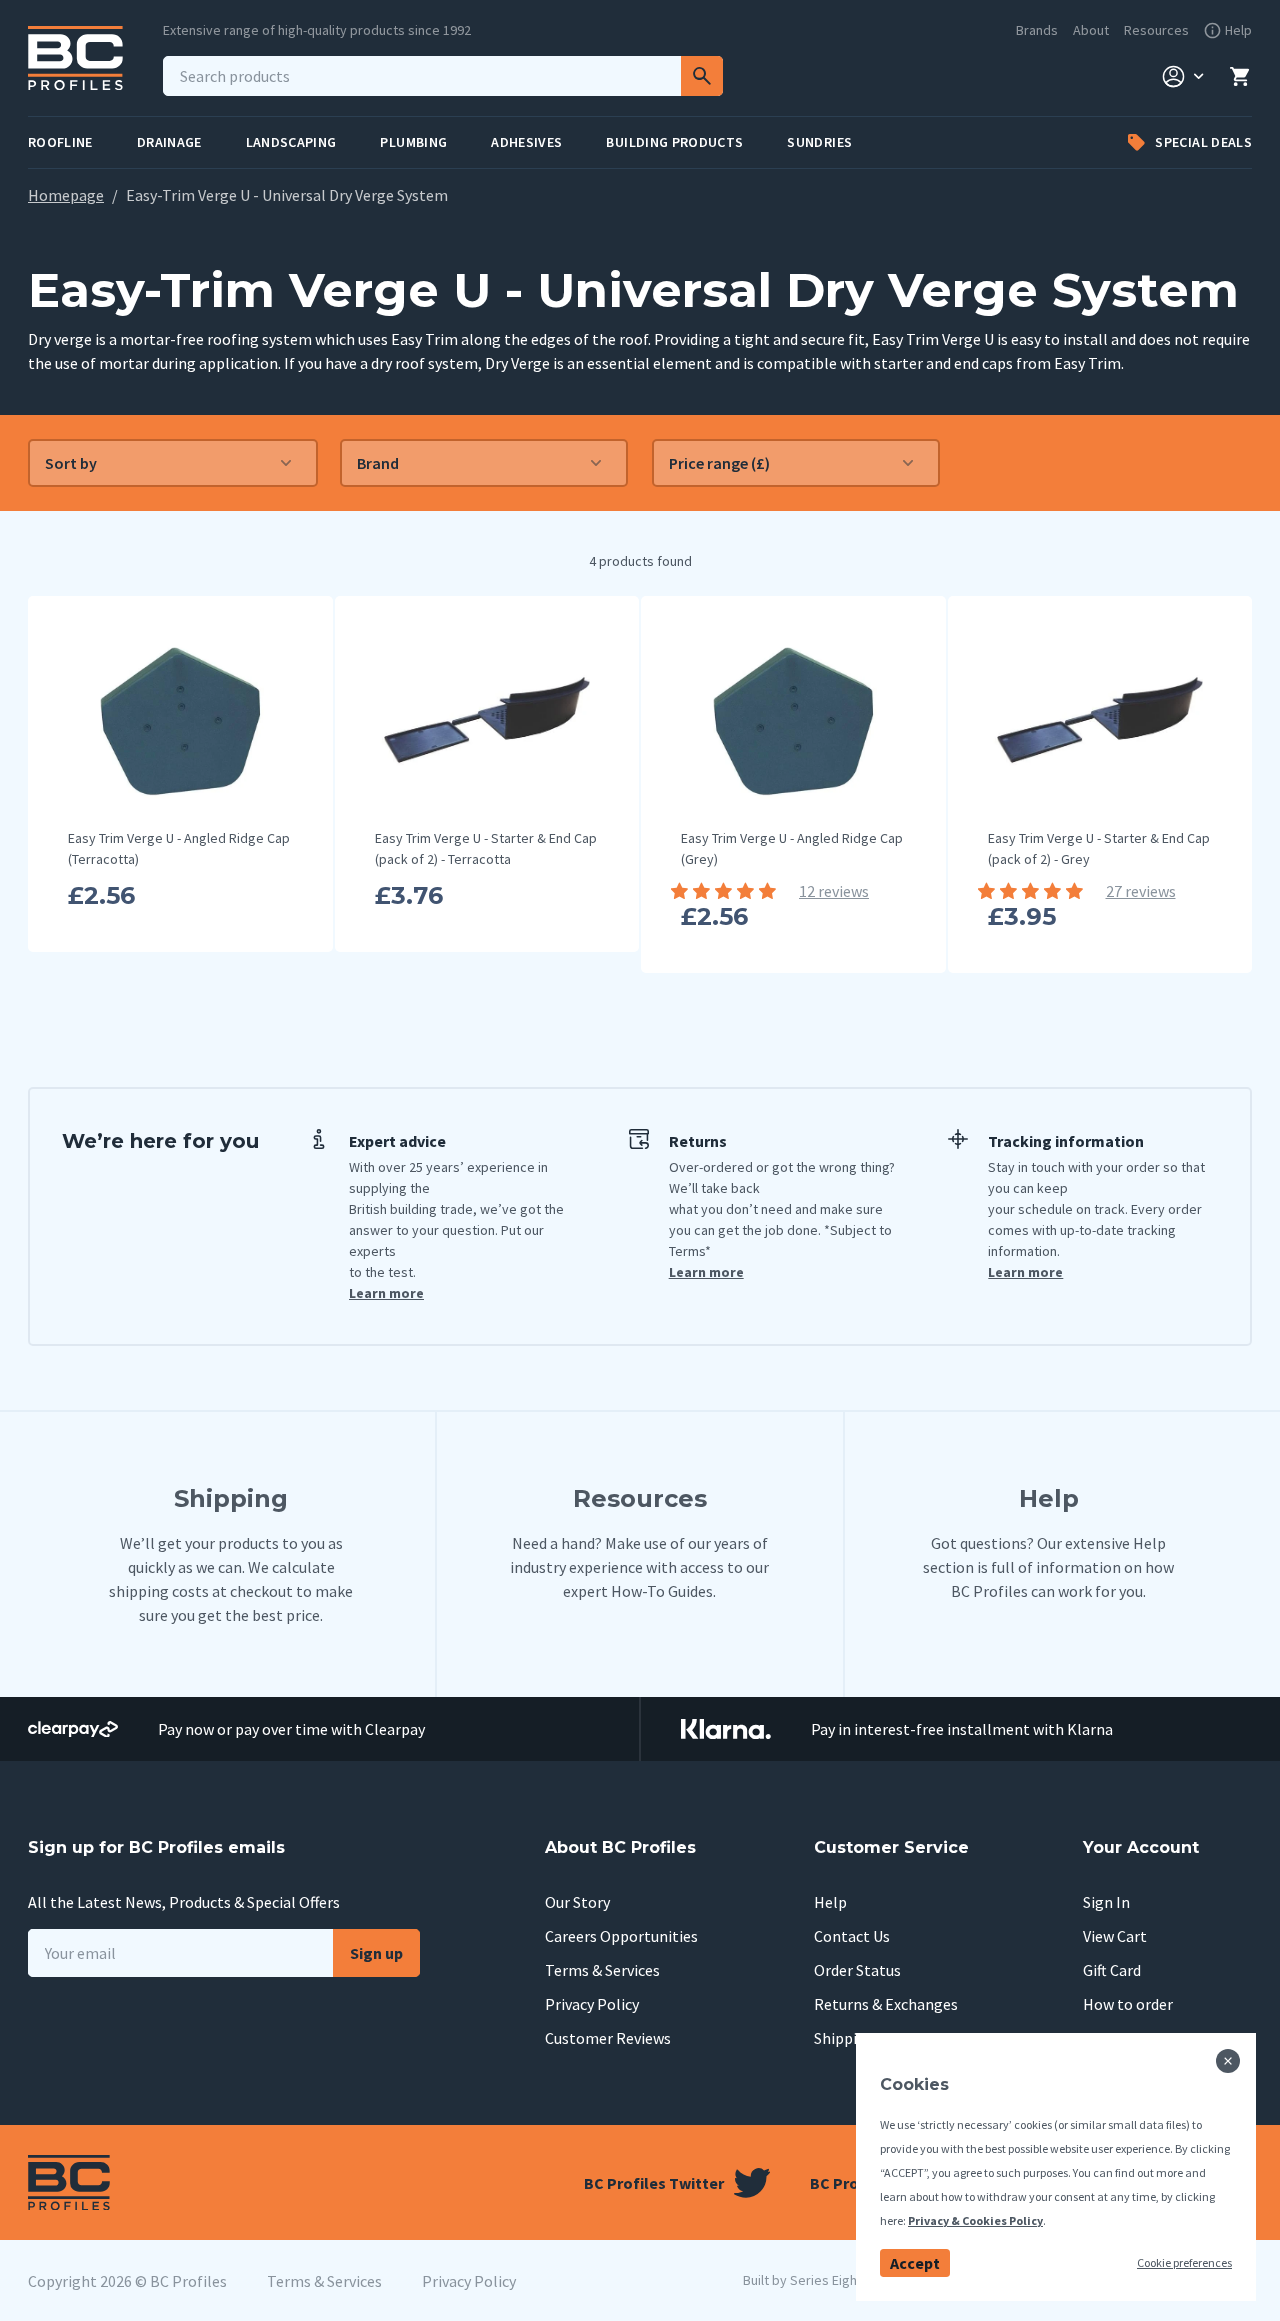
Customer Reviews (608, 2038)
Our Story (577, 1902)
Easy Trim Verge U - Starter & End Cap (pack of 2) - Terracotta (486, 848)
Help (830, 1902)
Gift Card (1112, 1970)
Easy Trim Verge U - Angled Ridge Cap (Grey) (792, 848)
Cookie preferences (1184, 2262)
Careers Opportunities (621, 1936)
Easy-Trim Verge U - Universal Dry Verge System (287, 195)
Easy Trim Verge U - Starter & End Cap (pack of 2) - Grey (1099, 848)
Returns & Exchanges (886, 2004)
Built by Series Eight (802, 2280)
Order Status (857, 1970)
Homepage (66, 195)
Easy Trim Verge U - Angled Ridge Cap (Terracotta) (179, 848)
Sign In (1106, 1902)
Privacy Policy (592, 2004)
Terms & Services (602, 1970)
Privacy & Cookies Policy (975, 2220)
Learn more (386, 1293)
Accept (915, 2263)
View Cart (1115, 1936)
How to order (1128, 2004)
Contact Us (852, 1936)
